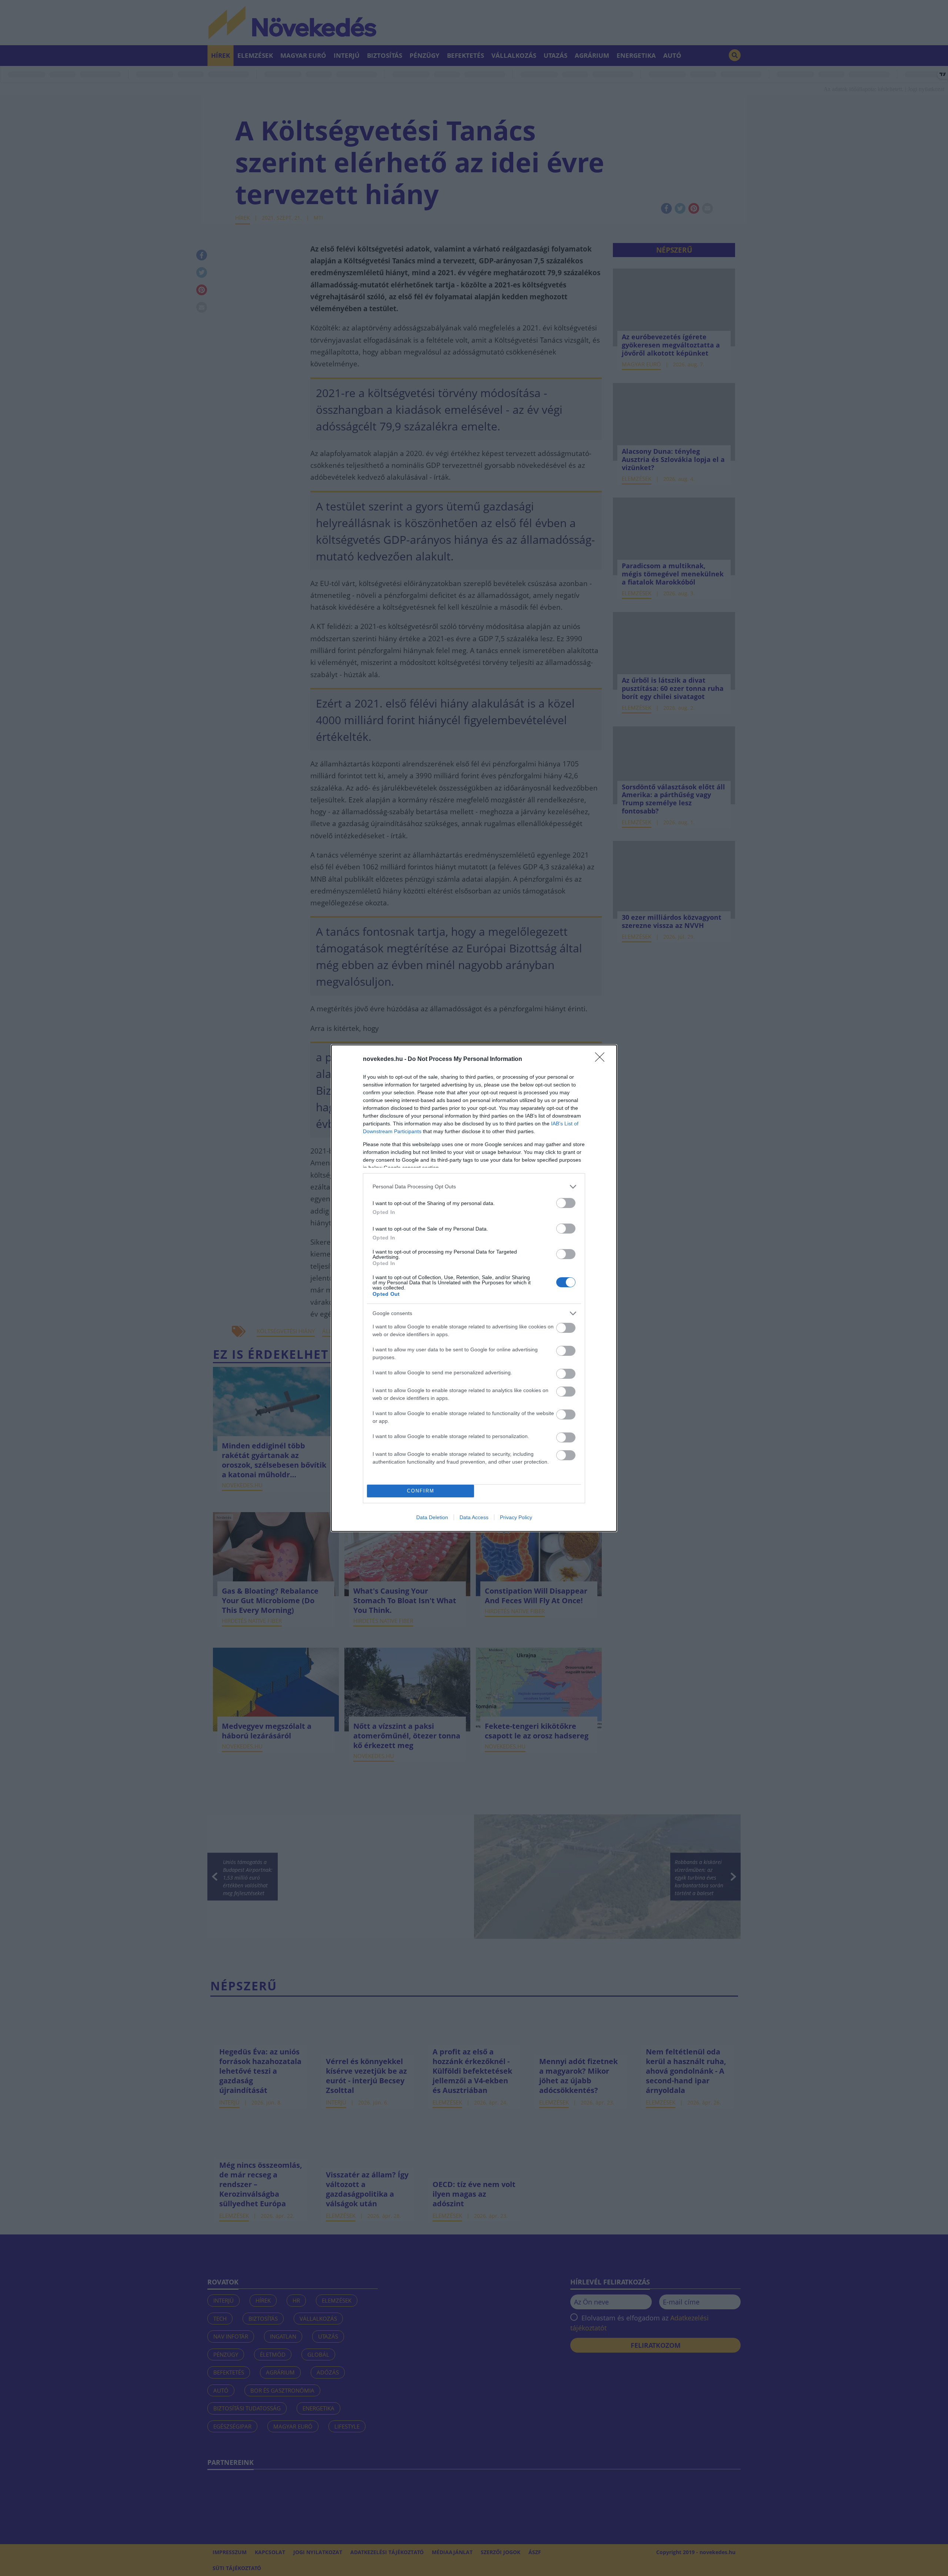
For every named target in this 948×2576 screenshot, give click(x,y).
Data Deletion (432, 1517)
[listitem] (474, 1187)
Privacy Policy (516, 1517)
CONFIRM (421, 1491)
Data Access (474, 1517)
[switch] (566, 1203)
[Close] (602, 1059)
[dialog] (474, 1288)
